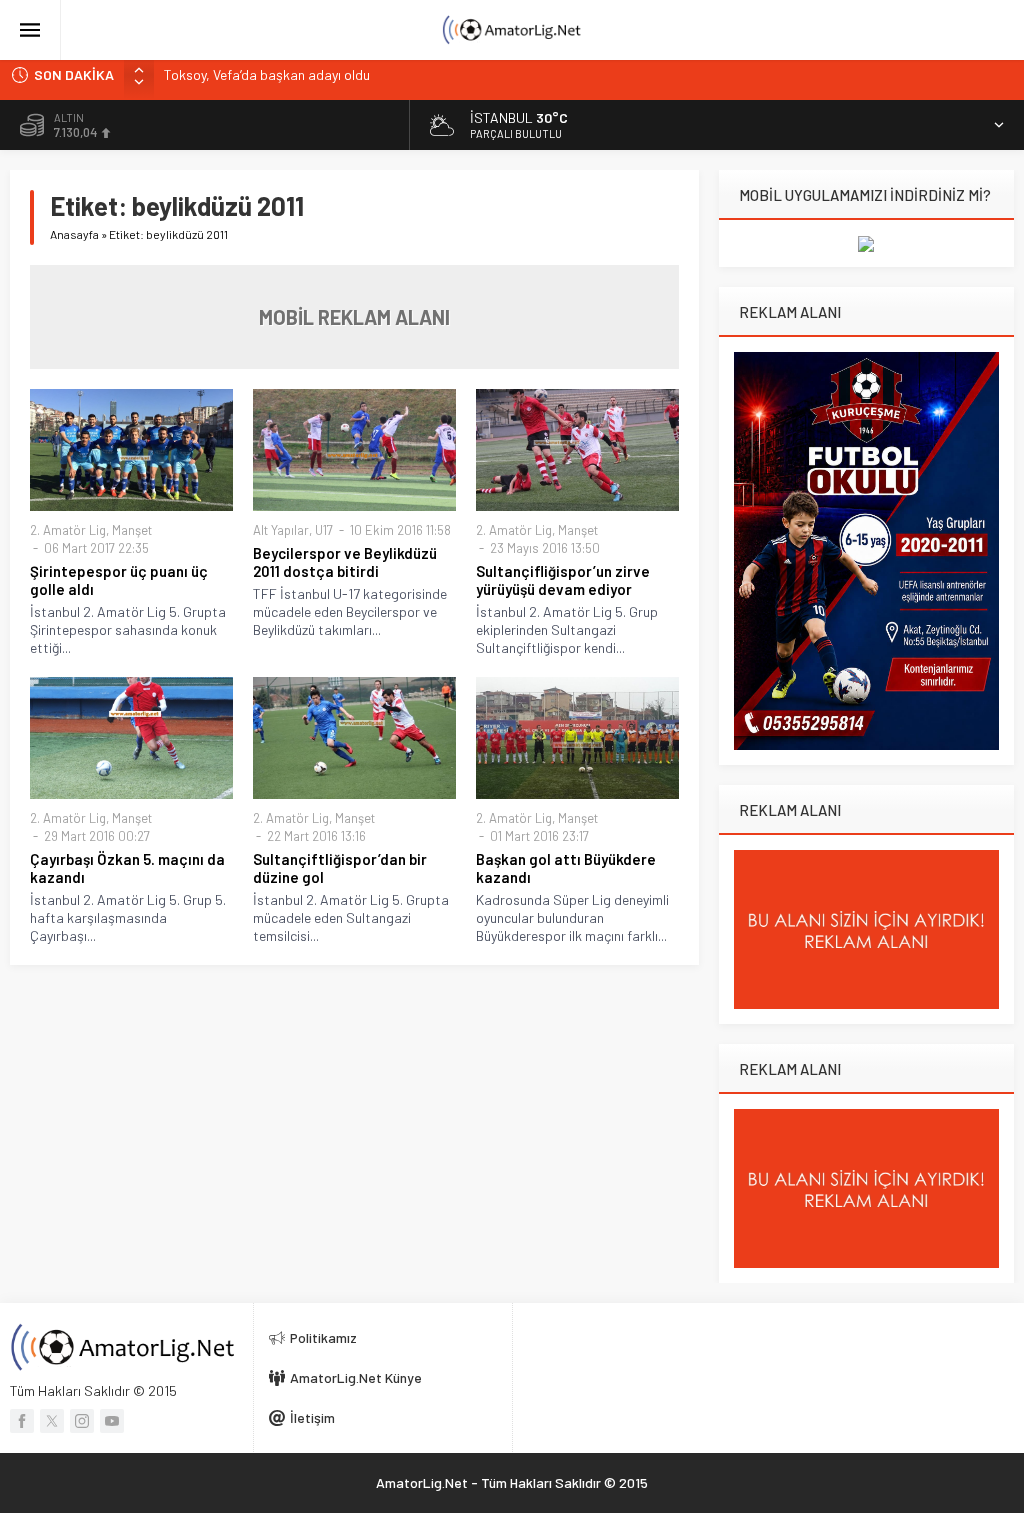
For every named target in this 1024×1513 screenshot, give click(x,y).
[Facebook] (22, 1421)
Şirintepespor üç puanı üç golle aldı (119, 580)
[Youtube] (112, 1421)
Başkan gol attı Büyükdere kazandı (566, 868)
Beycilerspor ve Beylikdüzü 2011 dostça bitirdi (345, 562)
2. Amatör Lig (68, 530)
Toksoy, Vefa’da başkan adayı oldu (267, 74)
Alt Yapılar (281, 530)
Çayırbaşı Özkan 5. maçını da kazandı (127, 868)
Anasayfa (74, 234)
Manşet (132, 530)
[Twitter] (52, 1421)
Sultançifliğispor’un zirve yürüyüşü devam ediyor (563, 580)
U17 (324, 530)
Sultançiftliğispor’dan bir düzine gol (340, 868)
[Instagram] (82, 1421)
